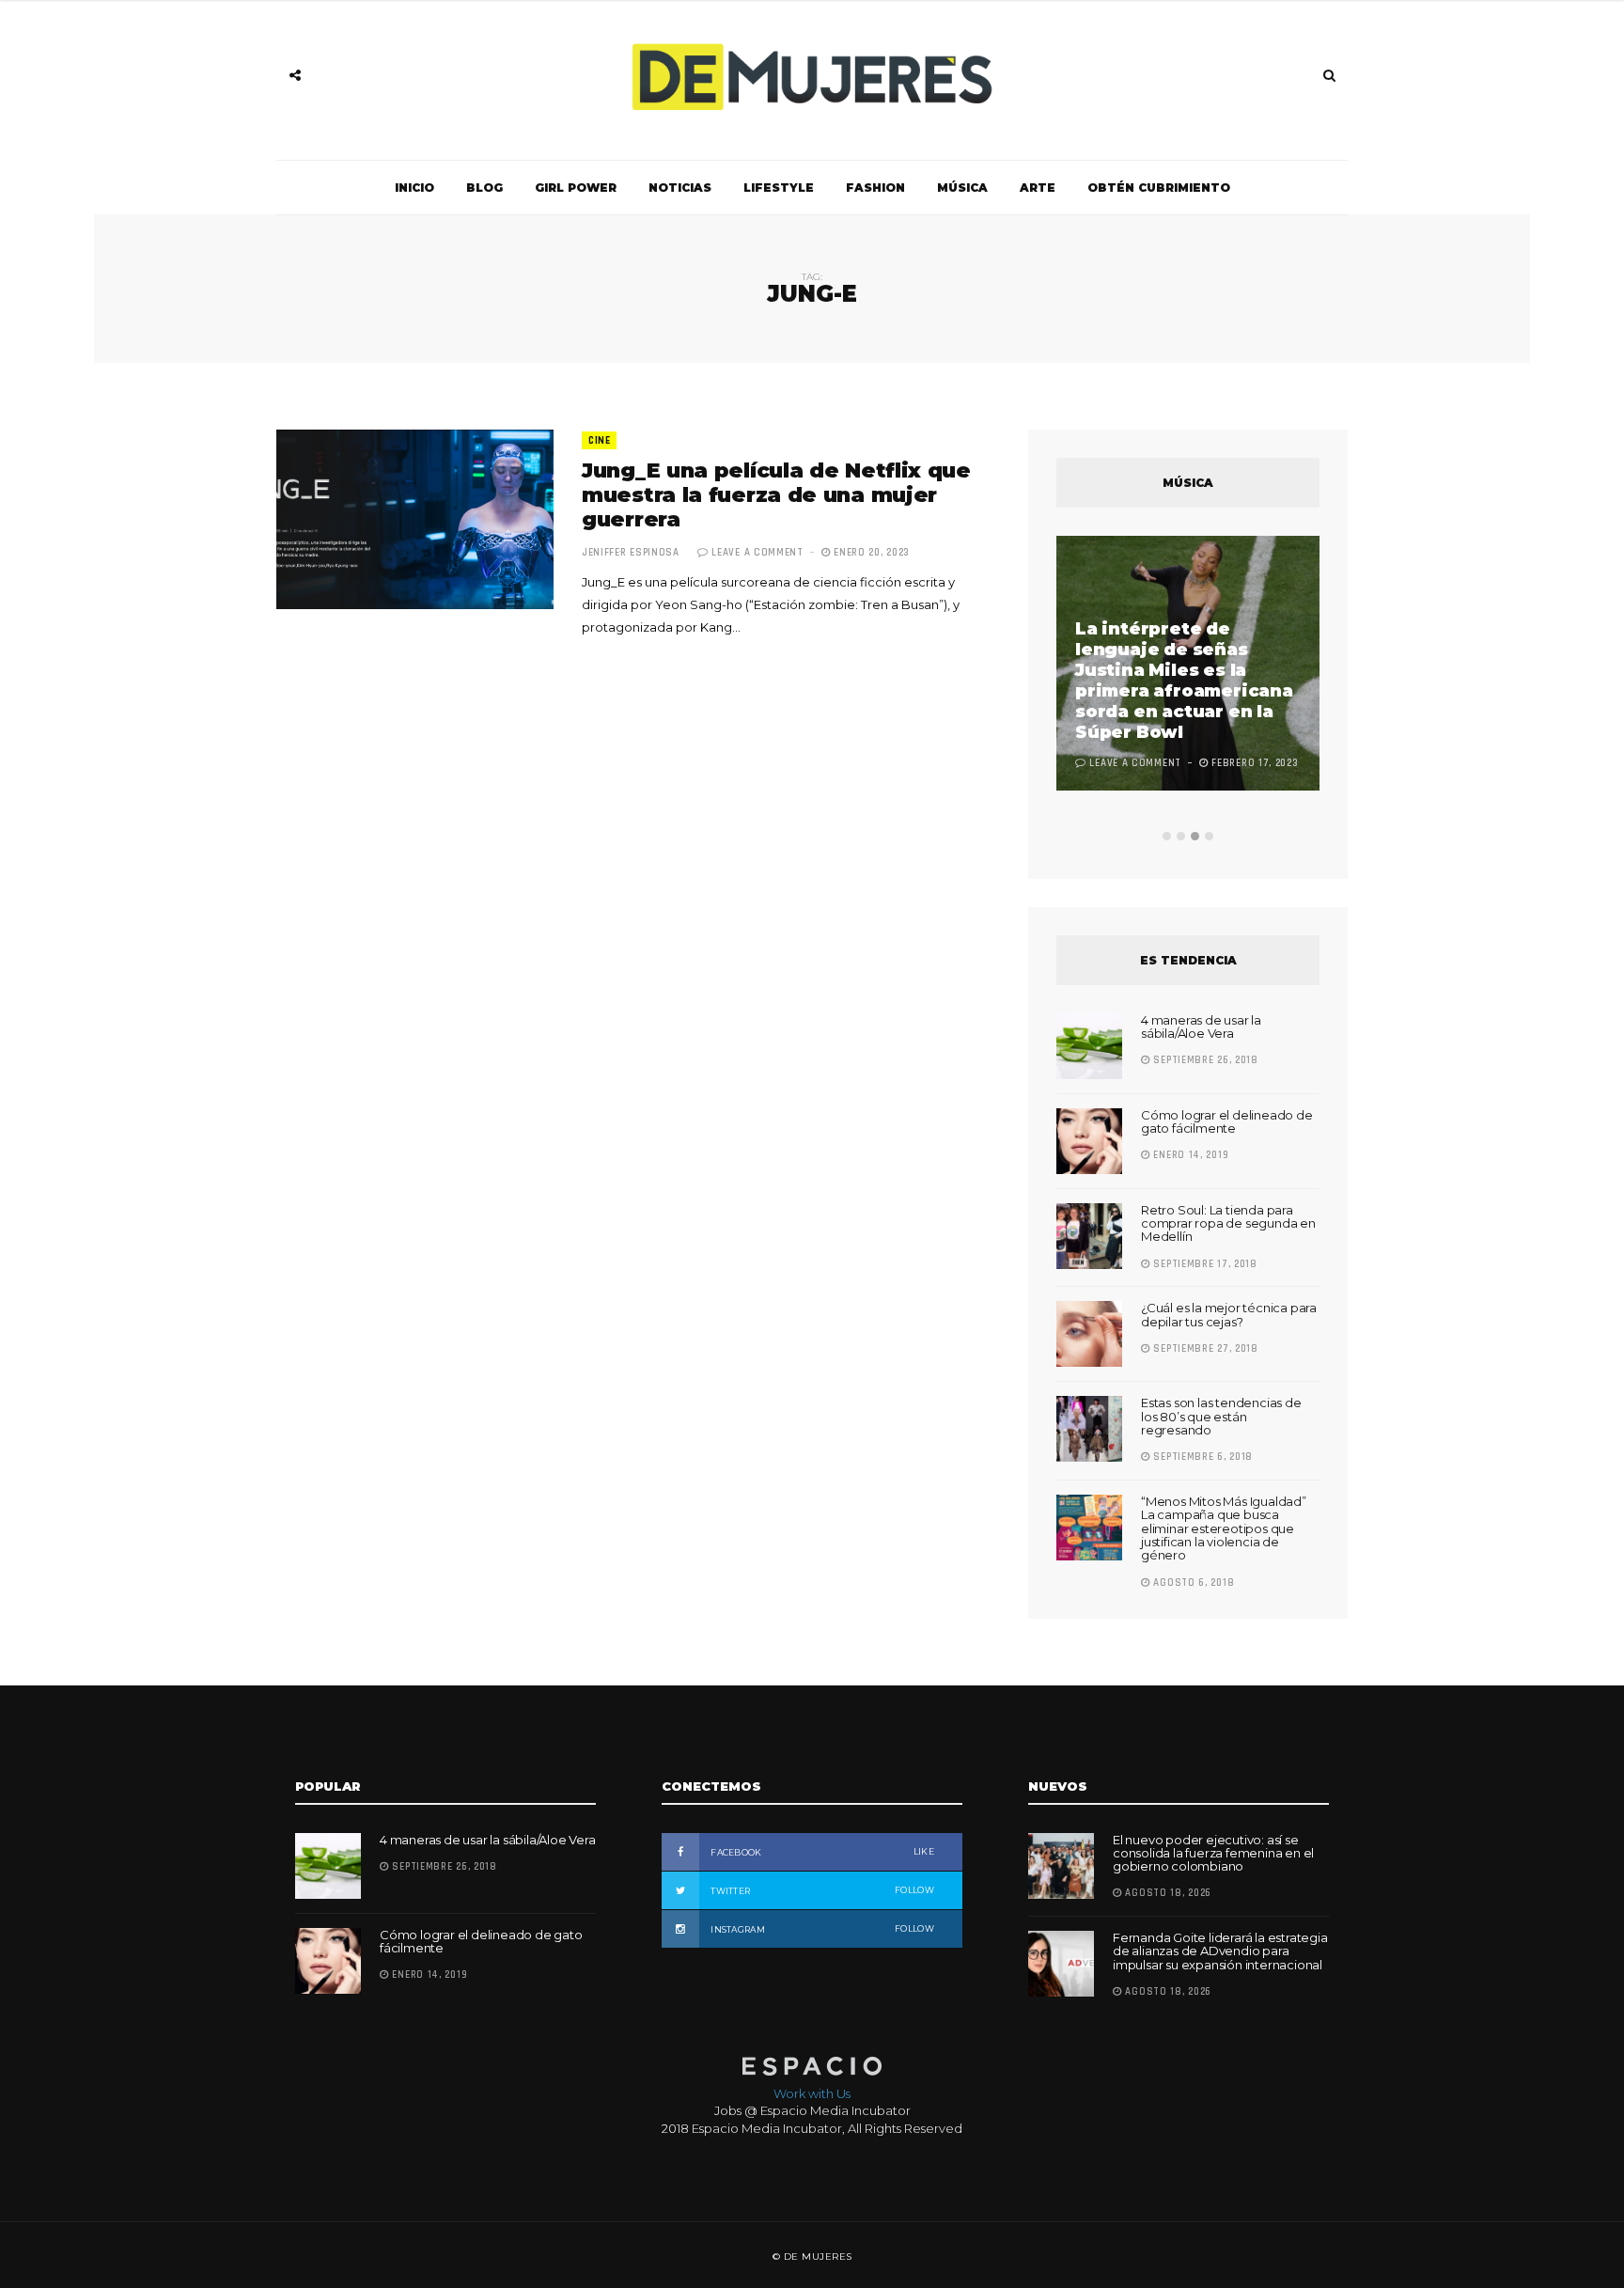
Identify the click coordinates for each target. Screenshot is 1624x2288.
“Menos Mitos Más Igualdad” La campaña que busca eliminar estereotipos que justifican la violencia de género (1224, 1528)
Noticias (680, 188)
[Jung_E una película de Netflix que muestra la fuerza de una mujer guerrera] (415, 519)
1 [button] (1167, 836)
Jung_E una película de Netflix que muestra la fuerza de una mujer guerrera (776, 495)
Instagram (821, 1929)
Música (962, 188)
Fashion (875, 188)
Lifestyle (779, 188)
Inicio (414, 188)
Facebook (821, 1852)
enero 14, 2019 (1189, 1155)
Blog (484, 188)
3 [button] (1195, 836)
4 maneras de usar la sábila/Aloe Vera (1201, 1026)
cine (599, 441)
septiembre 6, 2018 (1202, 1457)
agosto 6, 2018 (1192, 1583)
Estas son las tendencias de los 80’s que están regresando (1221, 1416)
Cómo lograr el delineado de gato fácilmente (1227, 1121)
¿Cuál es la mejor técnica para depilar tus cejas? (1229, 1314)
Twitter (821, 1890)
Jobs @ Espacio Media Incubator (812, 2110)
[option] (1188, 666)
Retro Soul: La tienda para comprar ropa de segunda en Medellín (1228, 1223)
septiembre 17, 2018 (1204, 1264)
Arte (1038, 188)
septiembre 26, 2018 (1204, 1060)
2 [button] (1181, 836)
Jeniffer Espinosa (631, 553)
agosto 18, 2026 (1167, 1893)
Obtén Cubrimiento (1159, 188)
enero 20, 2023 (870, 553)
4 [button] (1209, 836)
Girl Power (576, 188)
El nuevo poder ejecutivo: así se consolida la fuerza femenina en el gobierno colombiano (1213, 1853)
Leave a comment (757, 553)
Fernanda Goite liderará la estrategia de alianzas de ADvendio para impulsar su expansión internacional (1220, 1951)
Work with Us (812, 2093)
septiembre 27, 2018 (1204, 1349)
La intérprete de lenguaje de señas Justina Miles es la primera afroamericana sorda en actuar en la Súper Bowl (1184, 681)
